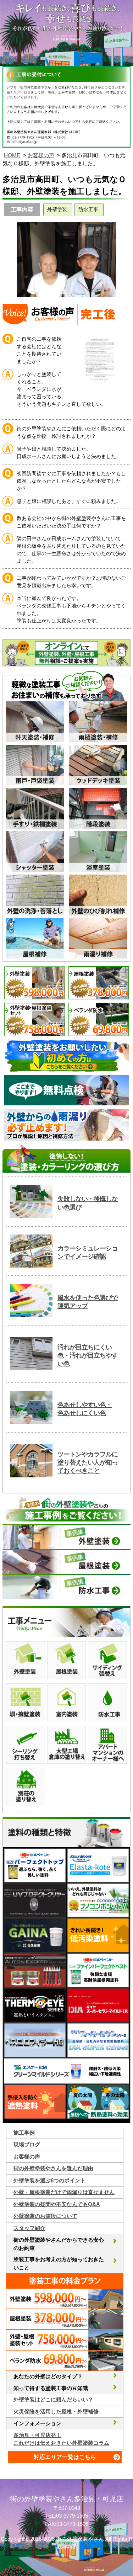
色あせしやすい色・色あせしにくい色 (85, 1409)
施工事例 (24, 2133)
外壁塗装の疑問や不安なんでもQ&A (57, 2204)
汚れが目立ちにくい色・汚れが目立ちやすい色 (88, 1356)
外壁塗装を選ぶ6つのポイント (49, 2180)
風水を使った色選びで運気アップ (88, 1302)
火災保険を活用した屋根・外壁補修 (56, 2412)
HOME (12, 155)
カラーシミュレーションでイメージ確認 (88, 1252)
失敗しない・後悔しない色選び (88, 1203)
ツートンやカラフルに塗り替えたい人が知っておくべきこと (88, 1463)
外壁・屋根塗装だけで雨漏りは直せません (64, 2192)
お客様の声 (41, 155)
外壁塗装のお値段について (45, 2216)
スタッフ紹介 (29, 2228)
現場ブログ (27, 2144)
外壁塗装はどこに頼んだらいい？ (53, 2399)
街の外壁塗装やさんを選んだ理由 (53, 2168)
